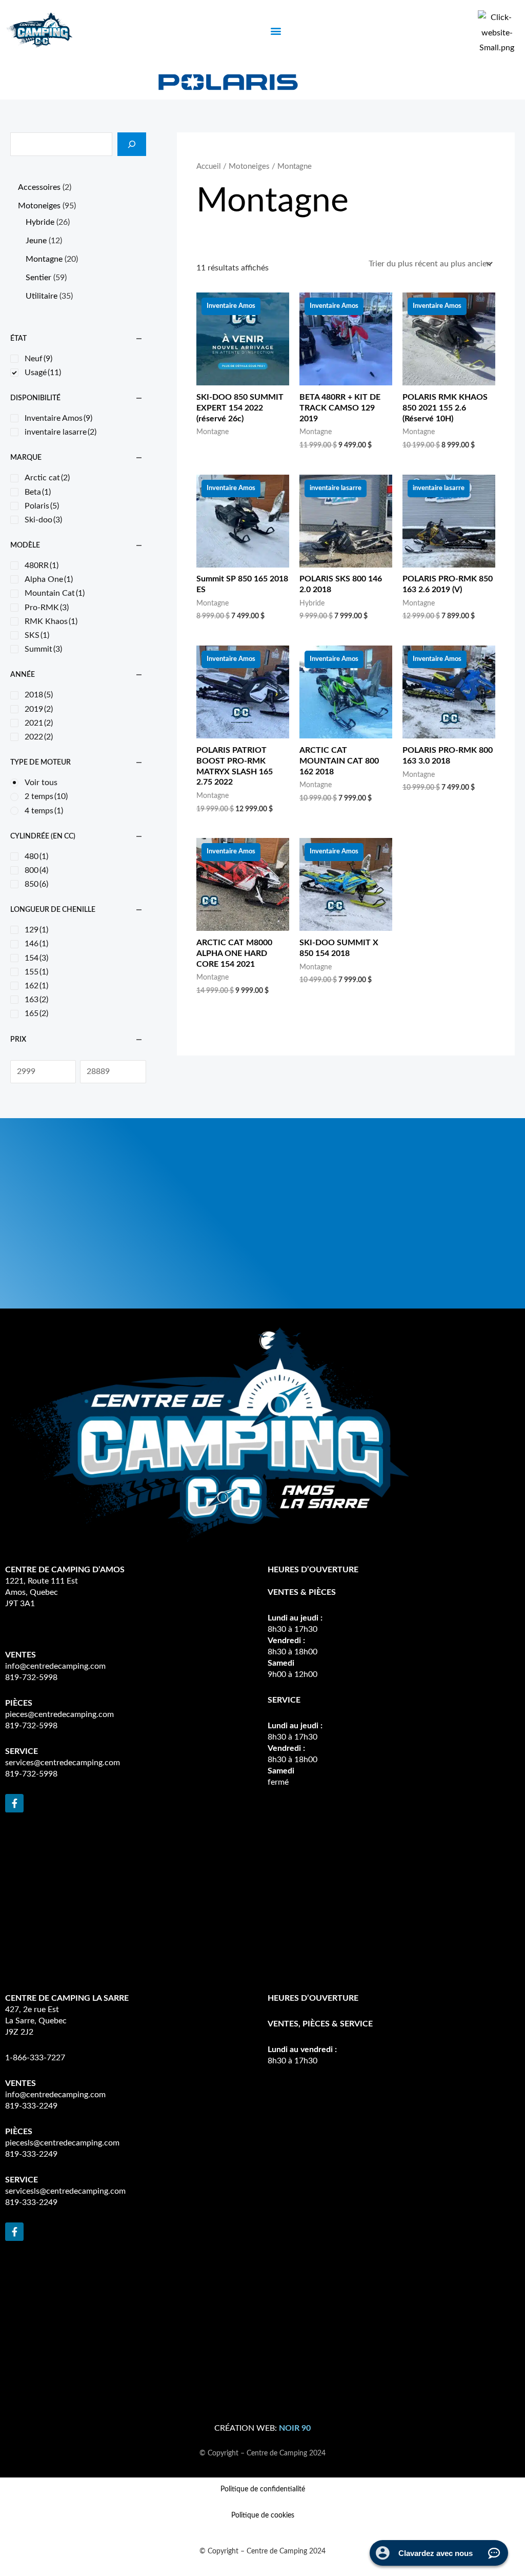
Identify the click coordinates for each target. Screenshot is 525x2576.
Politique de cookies (263, 2515)
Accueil (209, 167)
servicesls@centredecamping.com (65, 2191)
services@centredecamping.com (63, 1763)
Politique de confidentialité (263, 2489)
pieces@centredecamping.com (59, 1714)
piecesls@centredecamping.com (62, 2143)
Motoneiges (249, 167)
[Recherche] (132, 144)
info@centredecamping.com (55, 1666)
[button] (276, 31)
